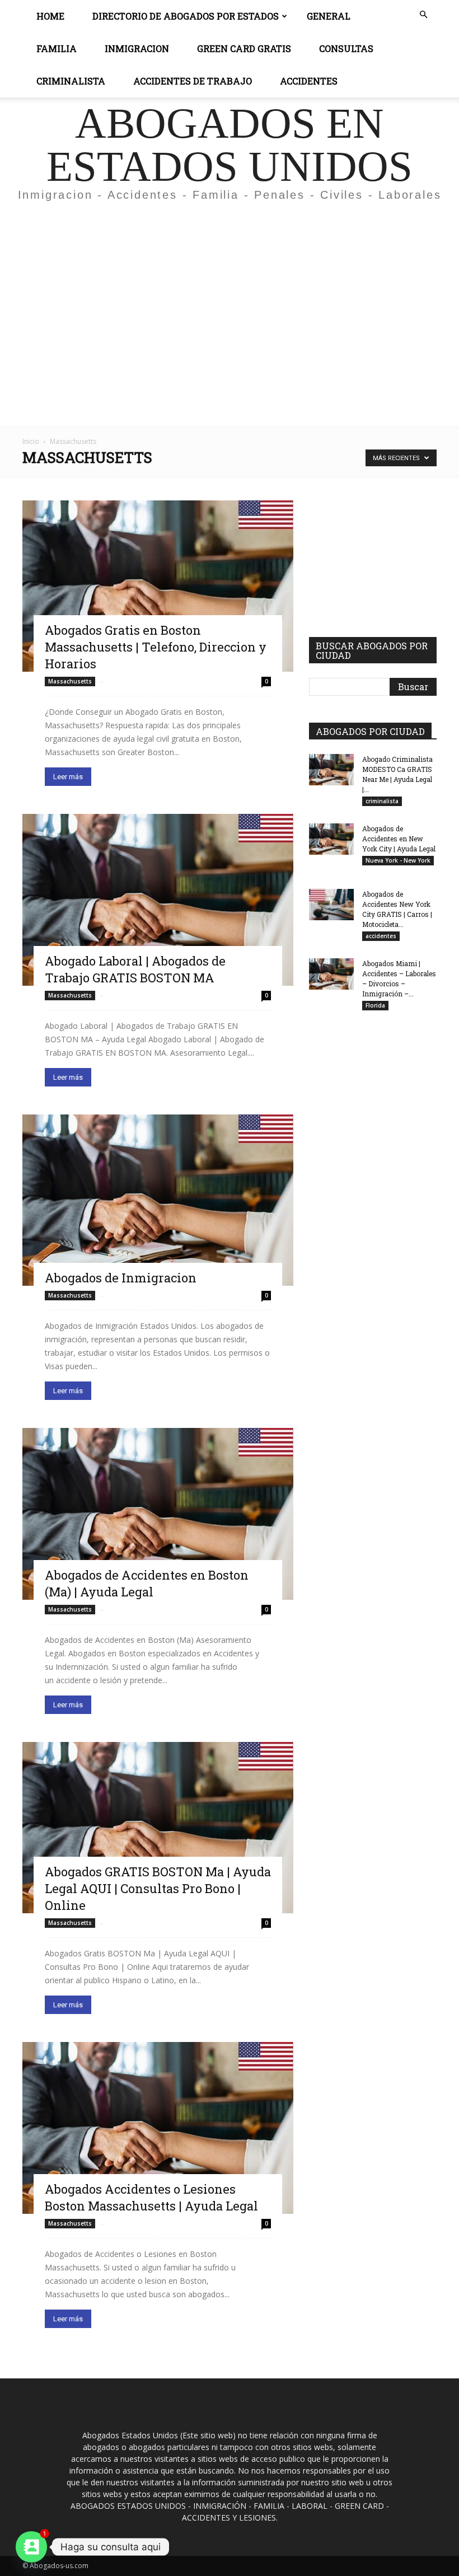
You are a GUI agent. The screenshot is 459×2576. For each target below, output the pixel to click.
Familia (57, 48)
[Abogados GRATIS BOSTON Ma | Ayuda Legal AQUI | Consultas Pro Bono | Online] (158, 1828)
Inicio (31, 441)
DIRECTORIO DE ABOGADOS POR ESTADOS (186, 16)
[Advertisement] (230, 293)
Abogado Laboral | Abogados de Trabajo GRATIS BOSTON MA (135, 969)
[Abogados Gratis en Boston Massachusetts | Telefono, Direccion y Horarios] (158, 586)
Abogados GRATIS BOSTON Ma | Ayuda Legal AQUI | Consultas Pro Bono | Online (158, 1888)
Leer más (68, 777)
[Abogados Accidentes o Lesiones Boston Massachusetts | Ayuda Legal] (158, 2128)
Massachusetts (70, 681)
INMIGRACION (137, 48)
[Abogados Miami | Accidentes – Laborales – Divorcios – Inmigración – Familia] (331, 974)
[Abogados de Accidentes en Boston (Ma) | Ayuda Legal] (158, 1514)
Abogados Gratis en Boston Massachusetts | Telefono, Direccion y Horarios (156, 647)
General (329, 16)
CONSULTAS (346, 48)
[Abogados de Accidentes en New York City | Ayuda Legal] (331, 839)
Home (50, 16)
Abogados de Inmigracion (121, 1278)
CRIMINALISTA (71, 81)
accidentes (381, 936)
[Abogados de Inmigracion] (158, 1200)
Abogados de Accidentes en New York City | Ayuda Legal (399, 839)
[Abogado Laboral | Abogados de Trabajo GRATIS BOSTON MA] (158, 900)
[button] (423, 15)
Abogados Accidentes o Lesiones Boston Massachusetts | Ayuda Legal (151, 2197)
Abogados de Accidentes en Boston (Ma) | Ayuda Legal (147, 1583)
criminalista (382, 801)
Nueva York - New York (398, 860)
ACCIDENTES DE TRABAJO (193, 81)
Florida (375, 1005)
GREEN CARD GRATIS (244, 48)
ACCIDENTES (309, 81)
